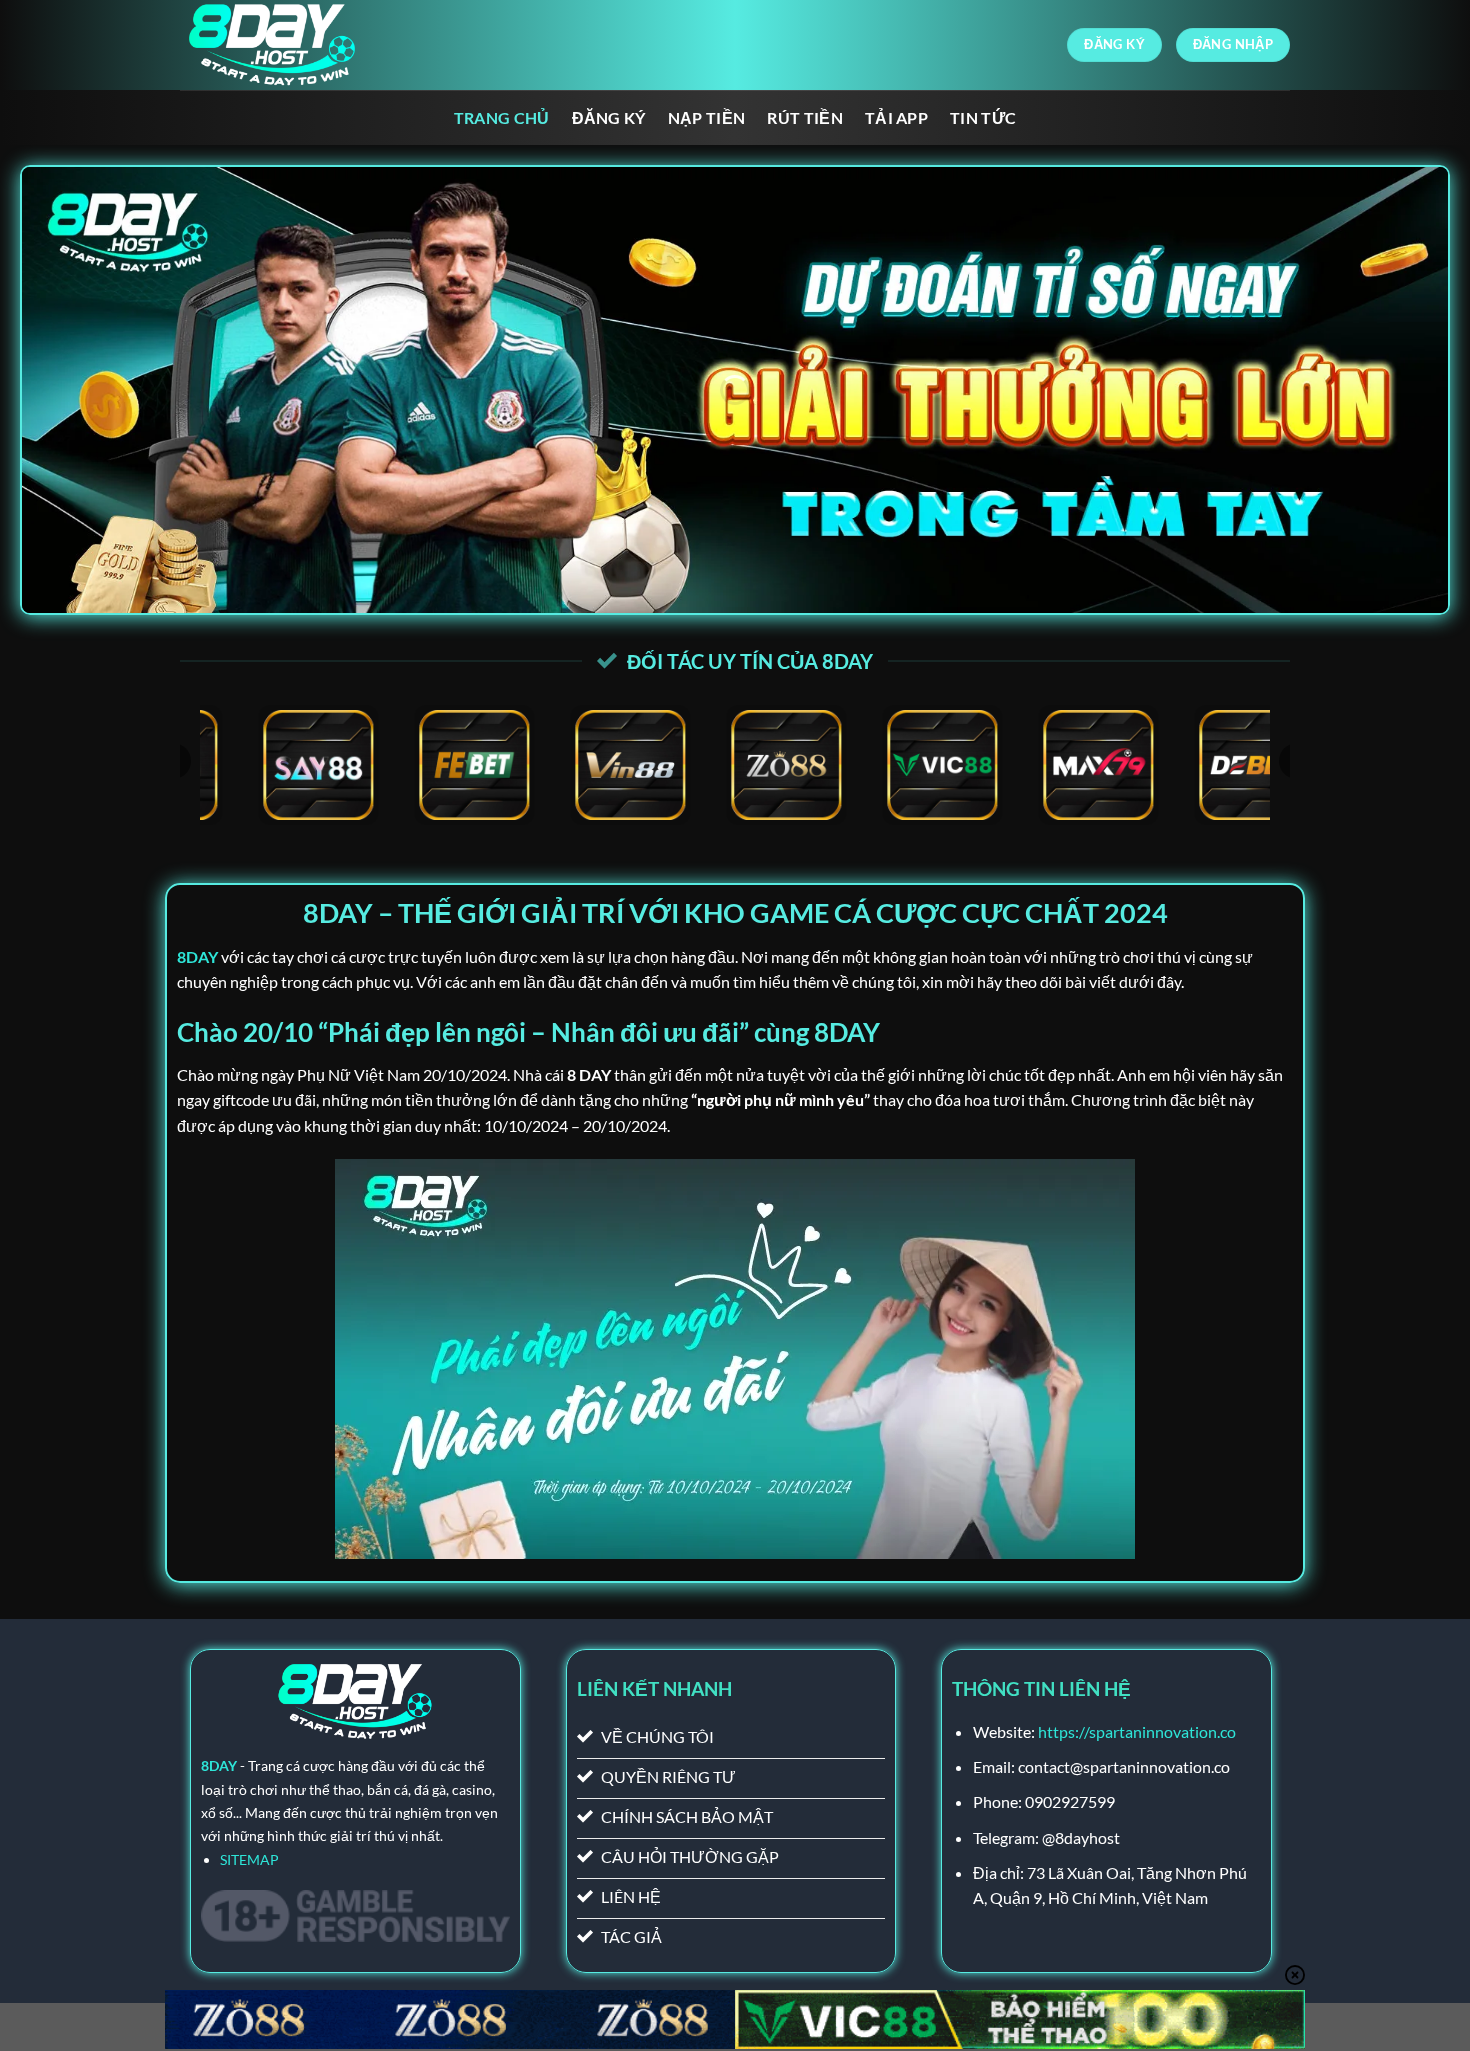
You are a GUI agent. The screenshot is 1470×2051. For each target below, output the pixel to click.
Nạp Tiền (707, 117)
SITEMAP (249, 1859)
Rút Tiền (805, 117)
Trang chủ (502, 117)
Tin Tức (983, 117)
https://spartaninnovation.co (1137, 1731)
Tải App (896, 117)
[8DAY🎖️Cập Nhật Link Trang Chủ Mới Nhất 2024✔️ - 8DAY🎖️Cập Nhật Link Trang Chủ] (280, 45)
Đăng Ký (609, 117)
